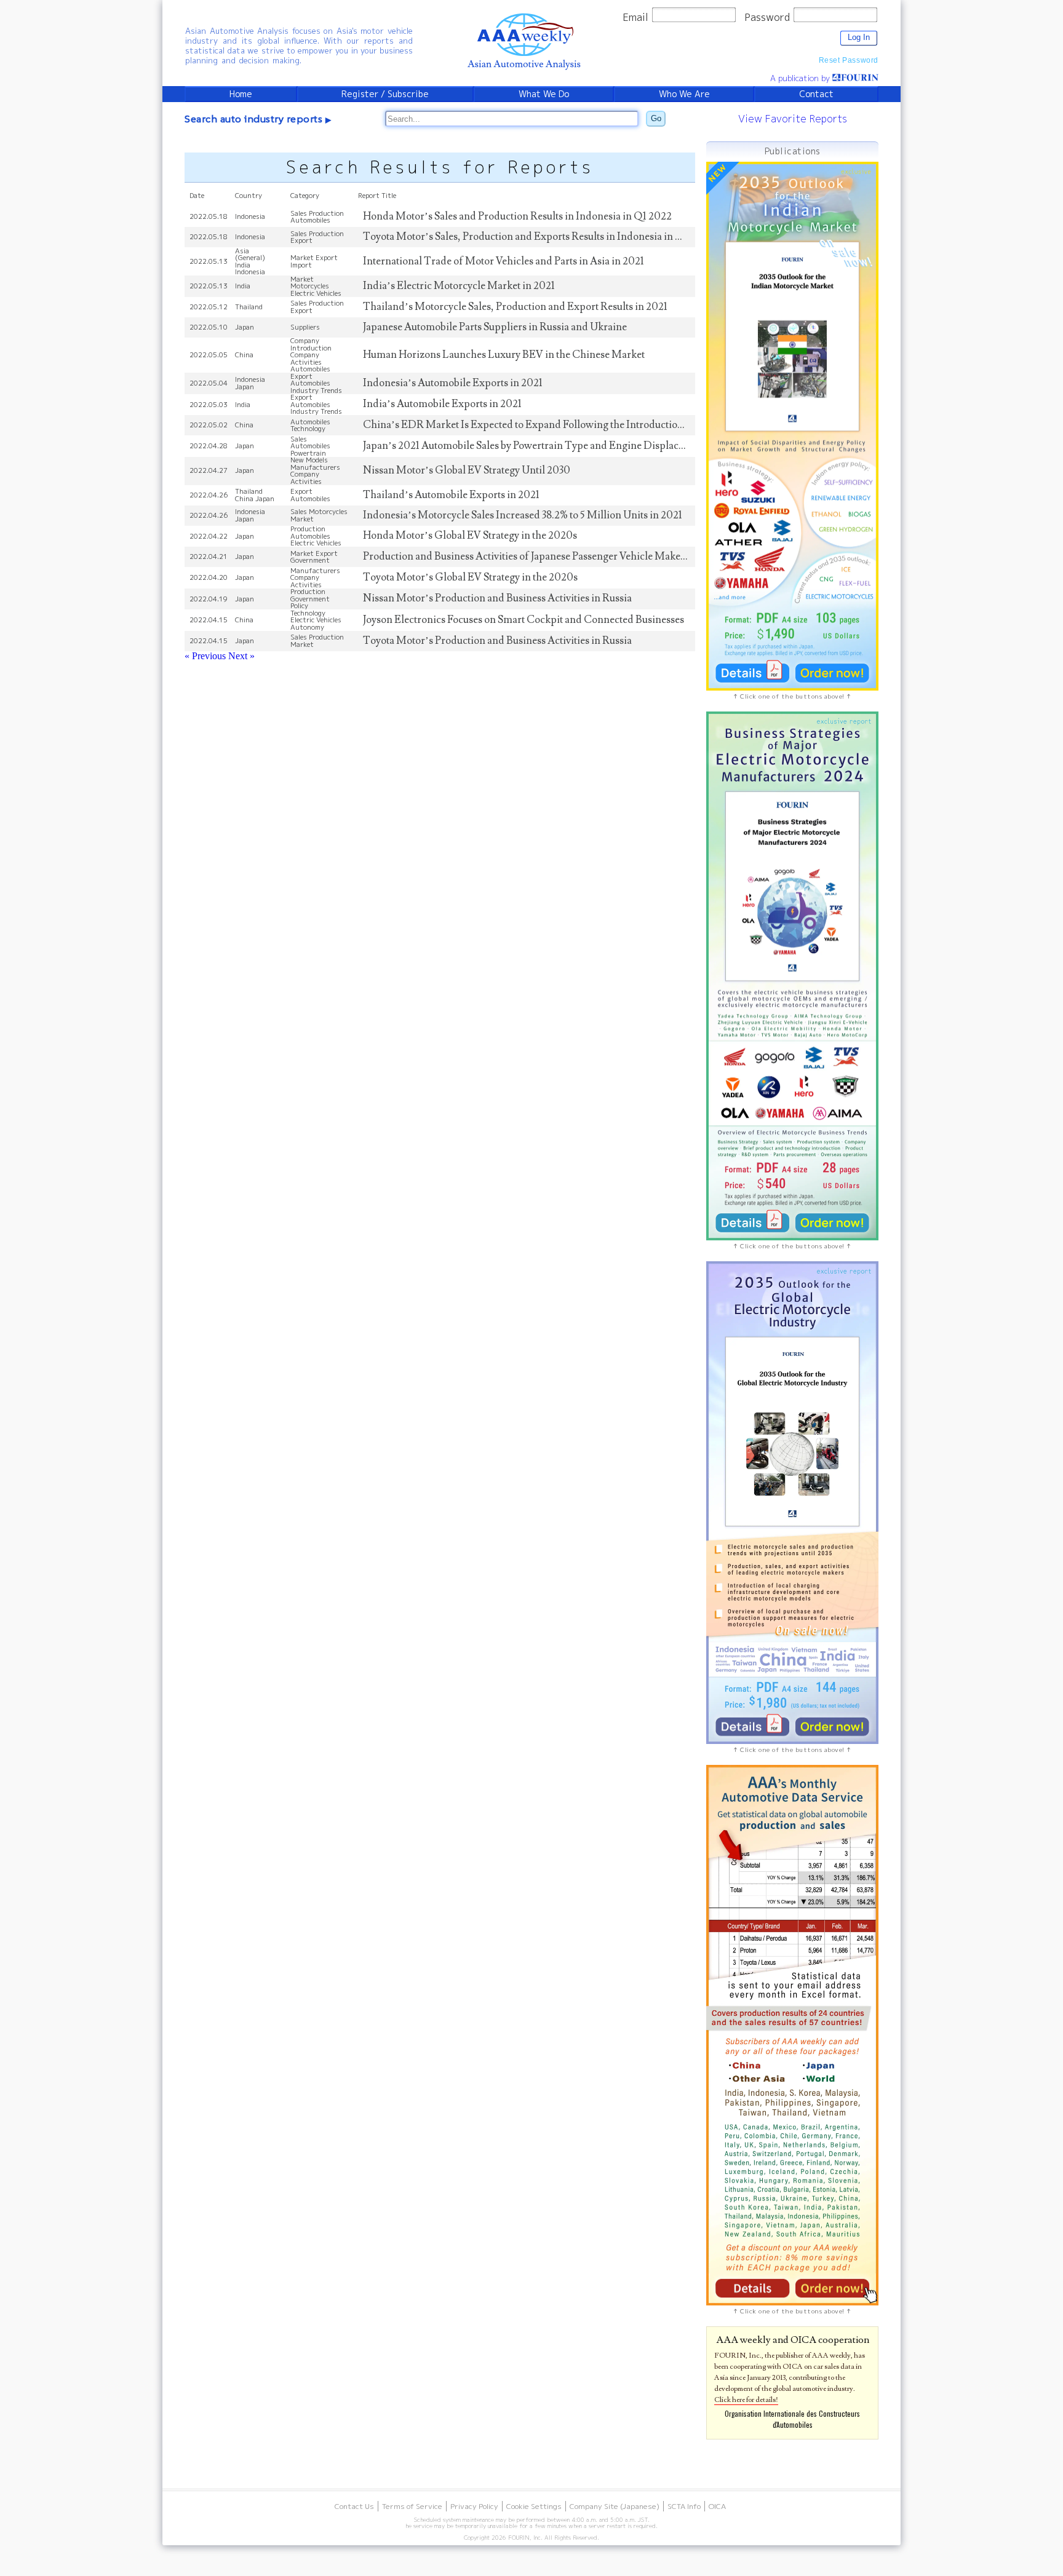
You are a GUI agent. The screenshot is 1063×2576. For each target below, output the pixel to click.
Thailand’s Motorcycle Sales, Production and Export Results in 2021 (515, 307)
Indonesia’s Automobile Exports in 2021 (453, 383)
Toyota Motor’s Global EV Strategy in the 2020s (470, 577)
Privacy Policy (474, 2506)
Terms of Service (412, 2506)
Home (241, 94)
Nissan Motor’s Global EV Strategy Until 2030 (467, 470)
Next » (241, 656)
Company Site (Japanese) (615, 2506)
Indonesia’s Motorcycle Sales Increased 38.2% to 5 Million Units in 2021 (523, 515)
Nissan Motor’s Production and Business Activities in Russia (497, 598)
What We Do (544, 94)
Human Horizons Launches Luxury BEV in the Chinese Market (504, 355)
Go (656, 118)
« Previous (206, 656)
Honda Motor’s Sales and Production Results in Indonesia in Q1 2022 (517, 216)
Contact (816, 94)
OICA (717, 2506)
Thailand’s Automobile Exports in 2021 (451, 495)
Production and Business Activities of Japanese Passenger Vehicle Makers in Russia (547, 557)
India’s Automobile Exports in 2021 (442, 404)
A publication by (801, 78)
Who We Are (684, 94)
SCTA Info (684, 2506)
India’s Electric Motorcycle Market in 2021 (459, 286)
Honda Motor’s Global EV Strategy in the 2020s (470, 536)
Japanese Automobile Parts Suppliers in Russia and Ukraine (495, 327)
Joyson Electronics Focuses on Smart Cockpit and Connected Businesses (524, 620)
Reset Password (849, 60)
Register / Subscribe (385, 94)
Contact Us (354, 2506)
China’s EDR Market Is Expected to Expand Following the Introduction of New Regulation (566, 425)
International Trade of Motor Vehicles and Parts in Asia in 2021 (504, 261)
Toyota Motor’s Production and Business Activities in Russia (497, 641)
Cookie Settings (534, 2506)
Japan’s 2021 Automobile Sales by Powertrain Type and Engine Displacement (535, 446)
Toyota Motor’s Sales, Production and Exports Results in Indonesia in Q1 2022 (538, 237)
